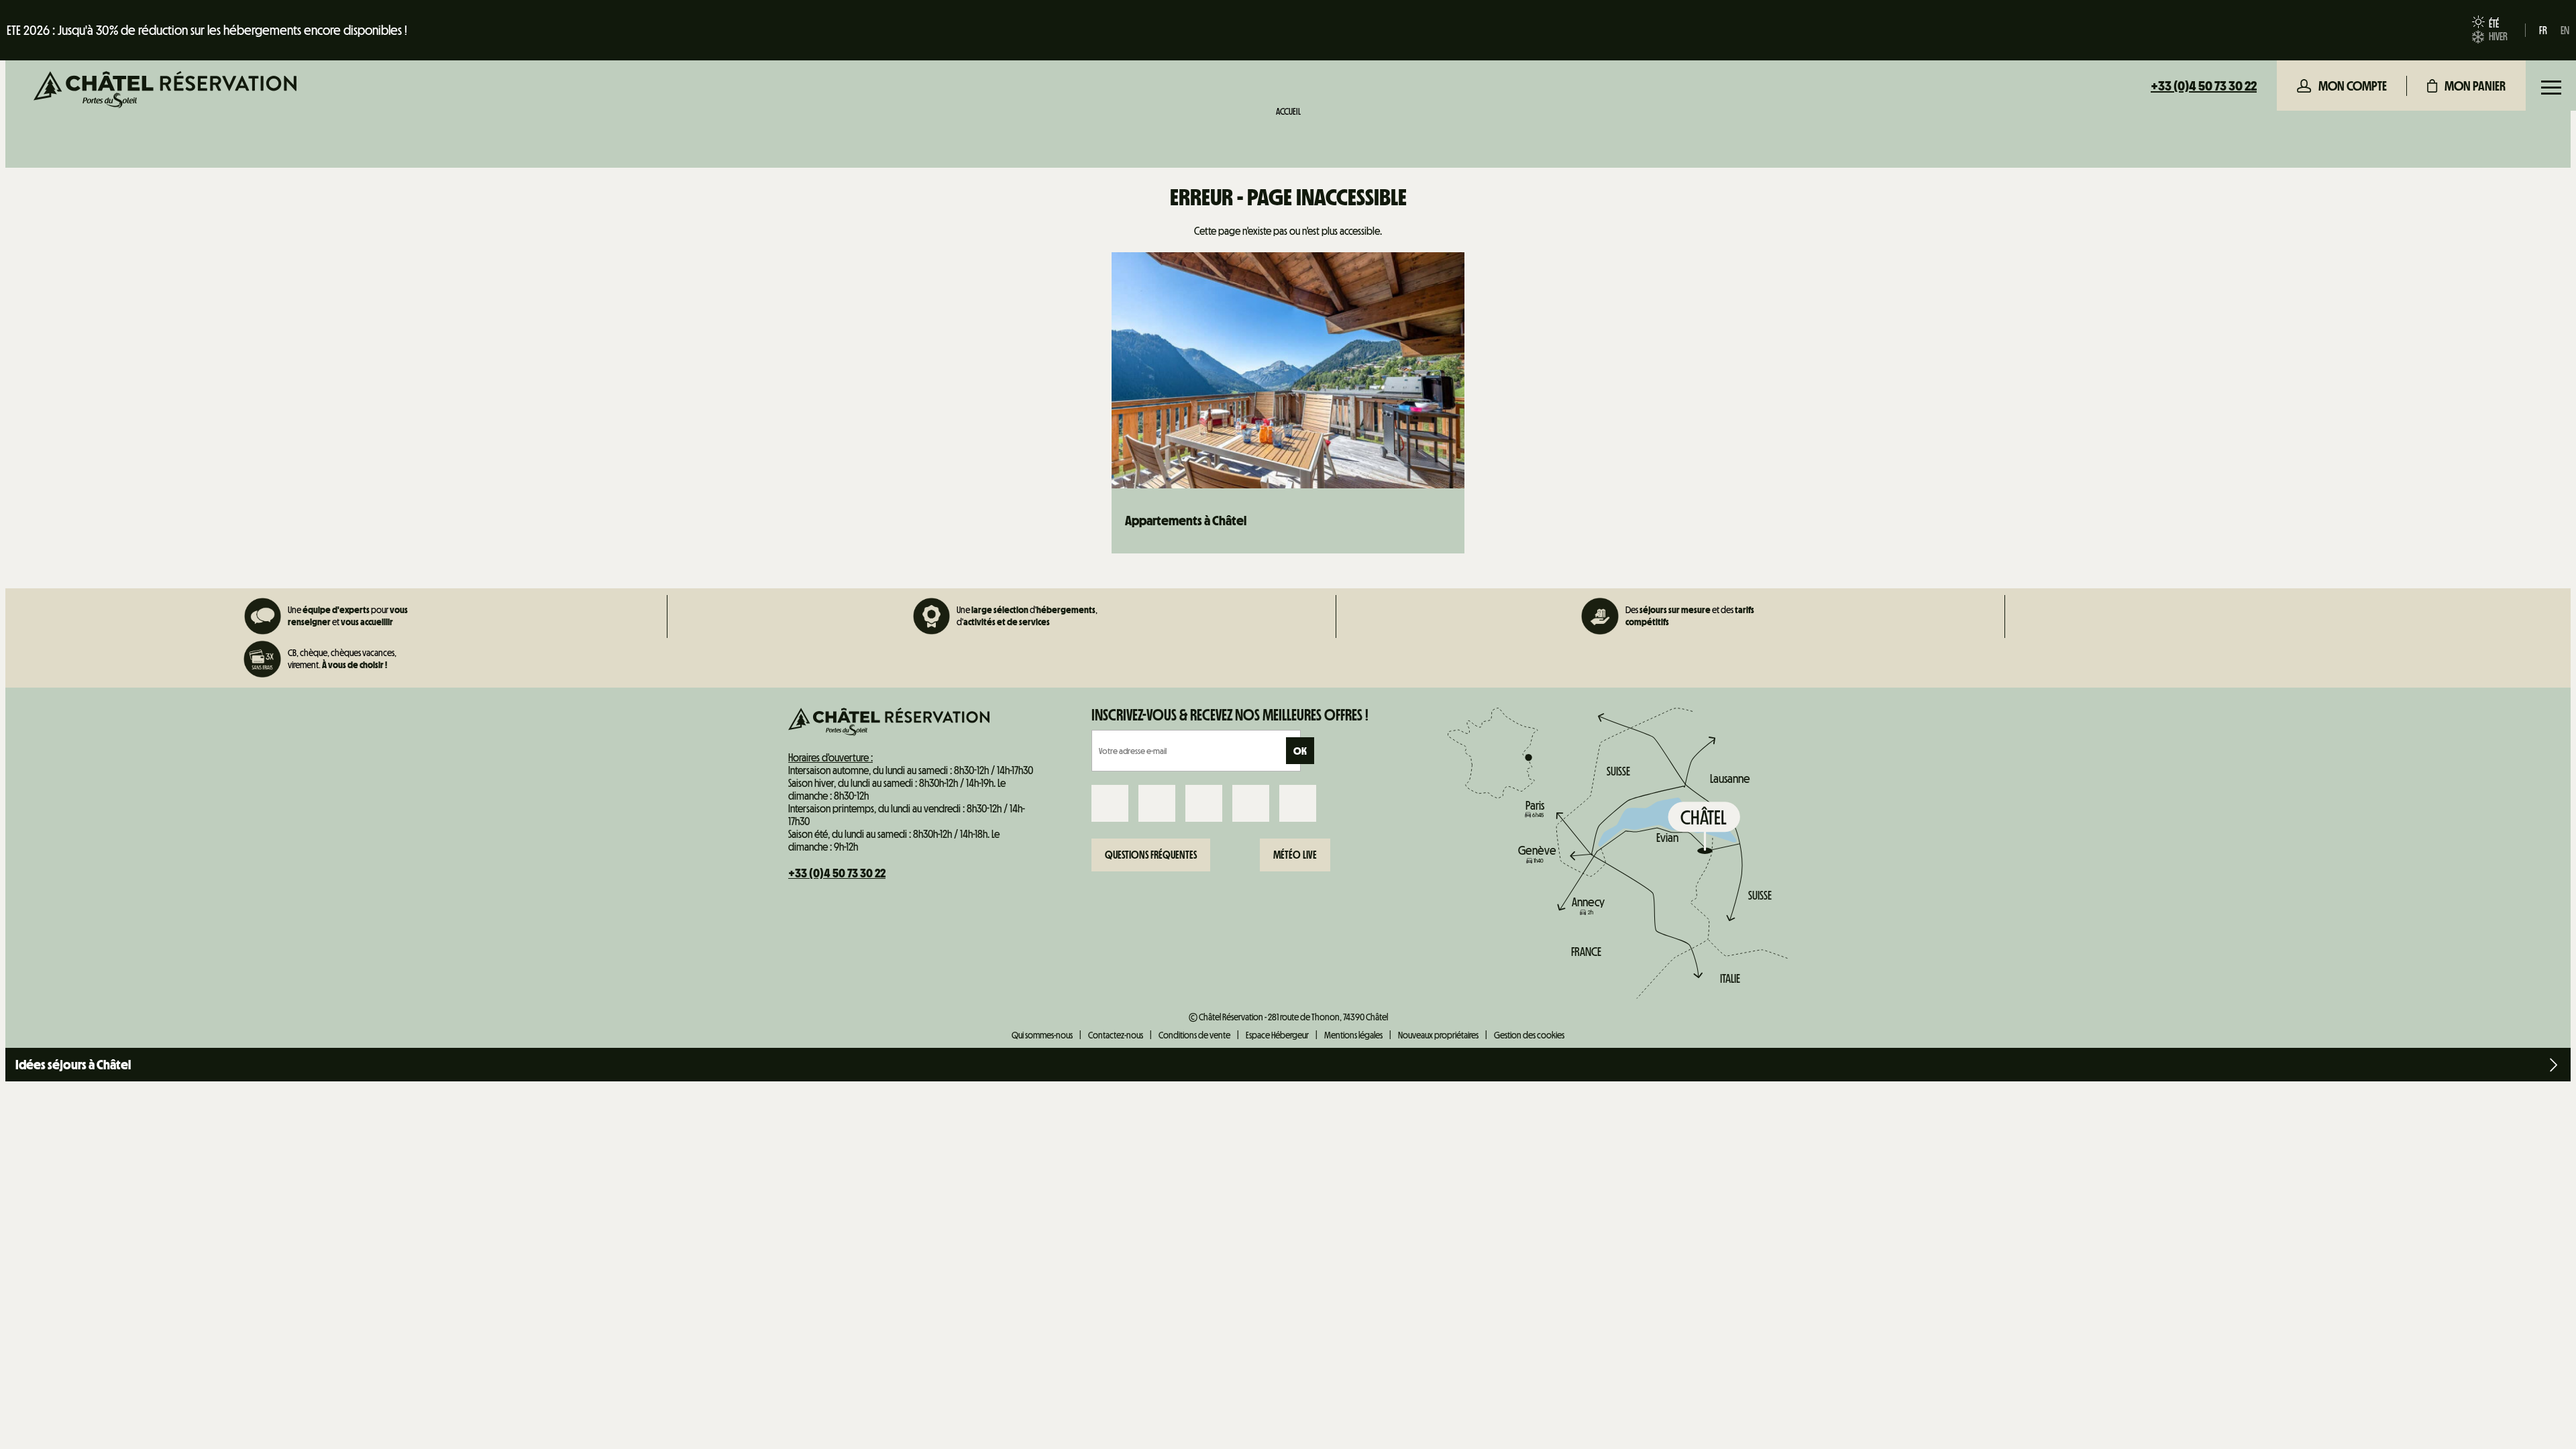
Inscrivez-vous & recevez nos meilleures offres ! (1230, 715)
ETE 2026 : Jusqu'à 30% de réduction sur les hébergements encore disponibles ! (207, 30)
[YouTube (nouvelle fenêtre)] (1251, 803)
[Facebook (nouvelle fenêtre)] (1110, 803)
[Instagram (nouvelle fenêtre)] (1157, 803)
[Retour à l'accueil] (165, 91)
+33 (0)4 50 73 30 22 (2204, 86)
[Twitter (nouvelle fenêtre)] (1204, 803)
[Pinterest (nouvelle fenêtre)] (1298, 803)
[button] (2466, 86)
